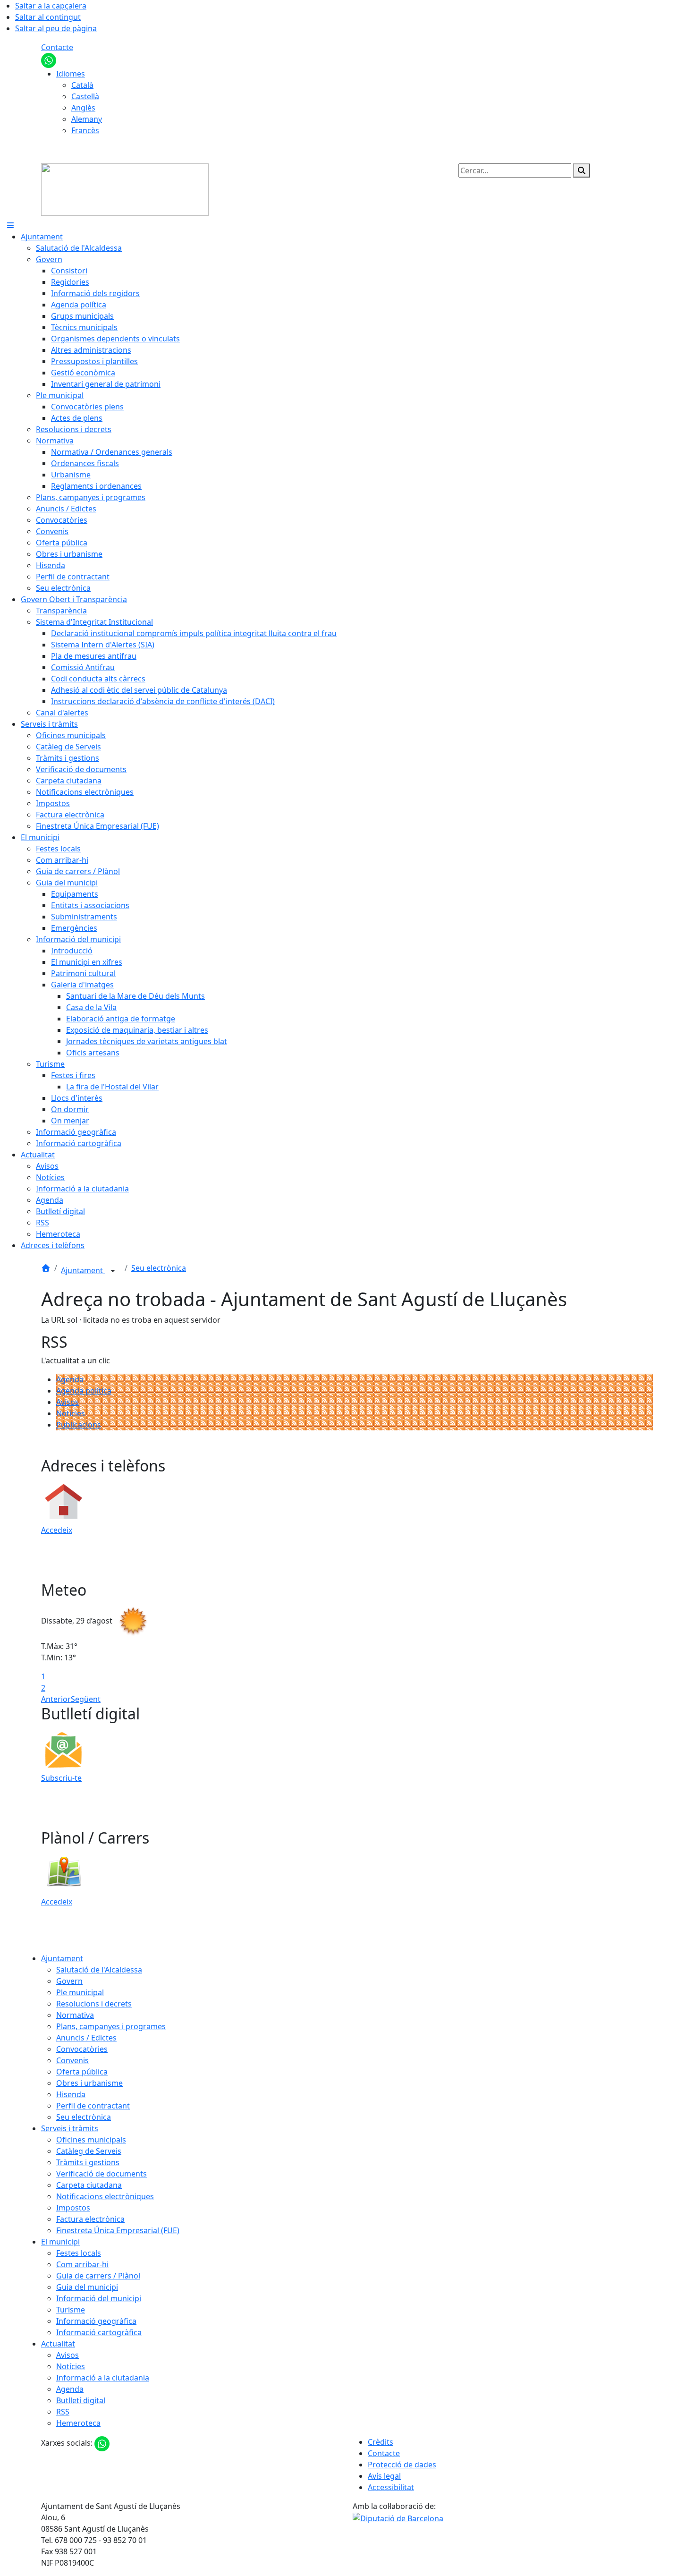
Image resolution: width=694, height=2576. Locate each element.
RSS (63, 2412)
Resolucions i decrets (94, 2004)
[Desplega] (113, 1271)
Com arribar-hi (82, 2264)
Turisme (71, 2310)
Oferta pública (82, 2072)
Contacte (57, 47)
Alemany (87, 119)
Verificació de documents (102, 2174)
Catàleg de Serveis (89, 2151)
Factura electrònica (90, 2219)
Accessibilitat (391, 2487)
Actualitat (58, 2344)
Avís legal (384, 2476)
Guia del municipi (87, 2287)
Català (82, 85)
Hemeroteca (78, 2423)
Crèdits (381, 2442)
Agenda (70, 1379)
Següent (86, 1699)
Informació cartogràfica (99, 2332)
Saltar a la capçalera (51, 6)
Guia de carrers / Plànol (98, 2276)
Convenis (72, 2060)
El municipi (60, 2242)
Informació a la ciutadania (103, 2378)
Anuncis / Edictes (86, 2038)
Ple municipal (80, 1992)
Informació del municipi (99, 2298)
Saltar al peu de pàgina (56, 28)
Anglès (83, 108)
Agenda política (84, 1391)
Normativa (75, 2015)
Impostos (73, 2208)
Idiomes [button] (71, 74)
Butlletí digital (81, 2400)
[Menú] (10, 225)
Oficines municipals (91, 2140)
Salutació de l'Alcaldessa (99, 1970)
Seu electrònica (159, 1268)
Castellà (85, 96)
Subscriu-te (61, 1778)
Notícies (71, 1413)
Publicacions (79, 1425)
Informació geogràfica (96, 2321)
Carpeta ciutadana (89, 2185)
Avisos (68, 1402)
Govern (69, 1981)
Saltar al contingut (48, 17)
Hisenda (71, 2094)
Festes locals (79, 2253)
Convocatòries (82, 2049)
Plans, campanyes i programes (111, 2026)
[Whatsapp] (49, 60)
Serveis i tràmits (70, 2128)
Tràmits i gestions (88, 2162)
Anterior (56, 1699)
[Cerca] (582, 170)
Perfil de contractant (93, 2106)
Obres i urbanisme (89, 2083)
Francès (85, 130)
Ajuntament (83, 1270)
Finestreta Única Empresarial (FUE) (118, 2230)
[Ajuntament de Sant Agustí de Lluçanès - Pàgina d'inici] (125, 189)
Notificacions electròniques (105, 2196)
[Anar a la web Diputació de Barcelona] (398, 2517)
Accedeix (57, 1530)
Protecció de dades (402, 2465)
